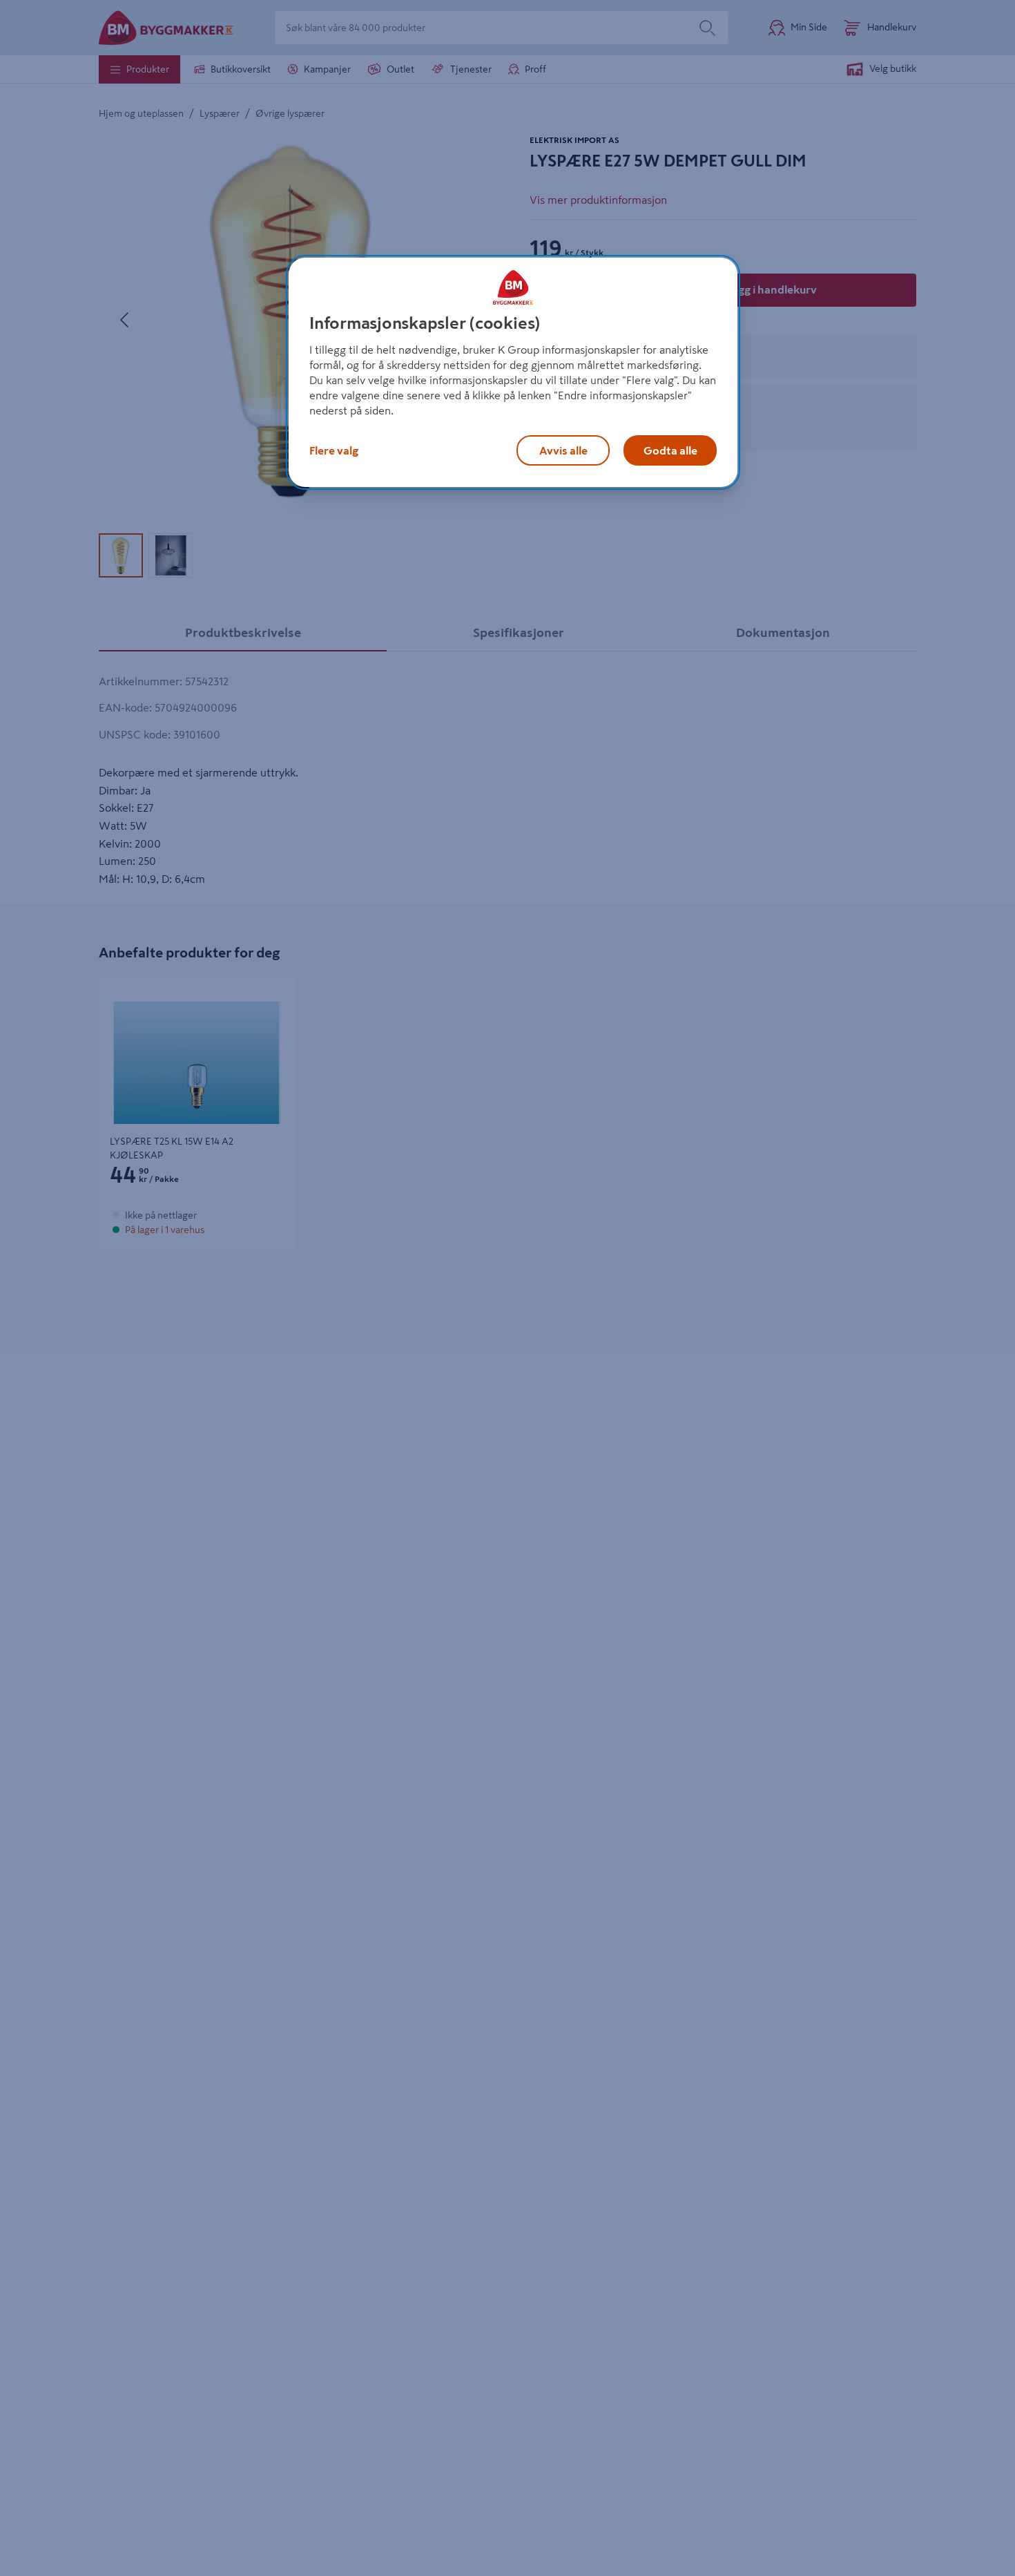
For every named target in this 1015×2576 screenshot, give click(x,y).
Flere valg (334, 450)
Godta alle (670, 450)
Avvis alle (563, 450)
